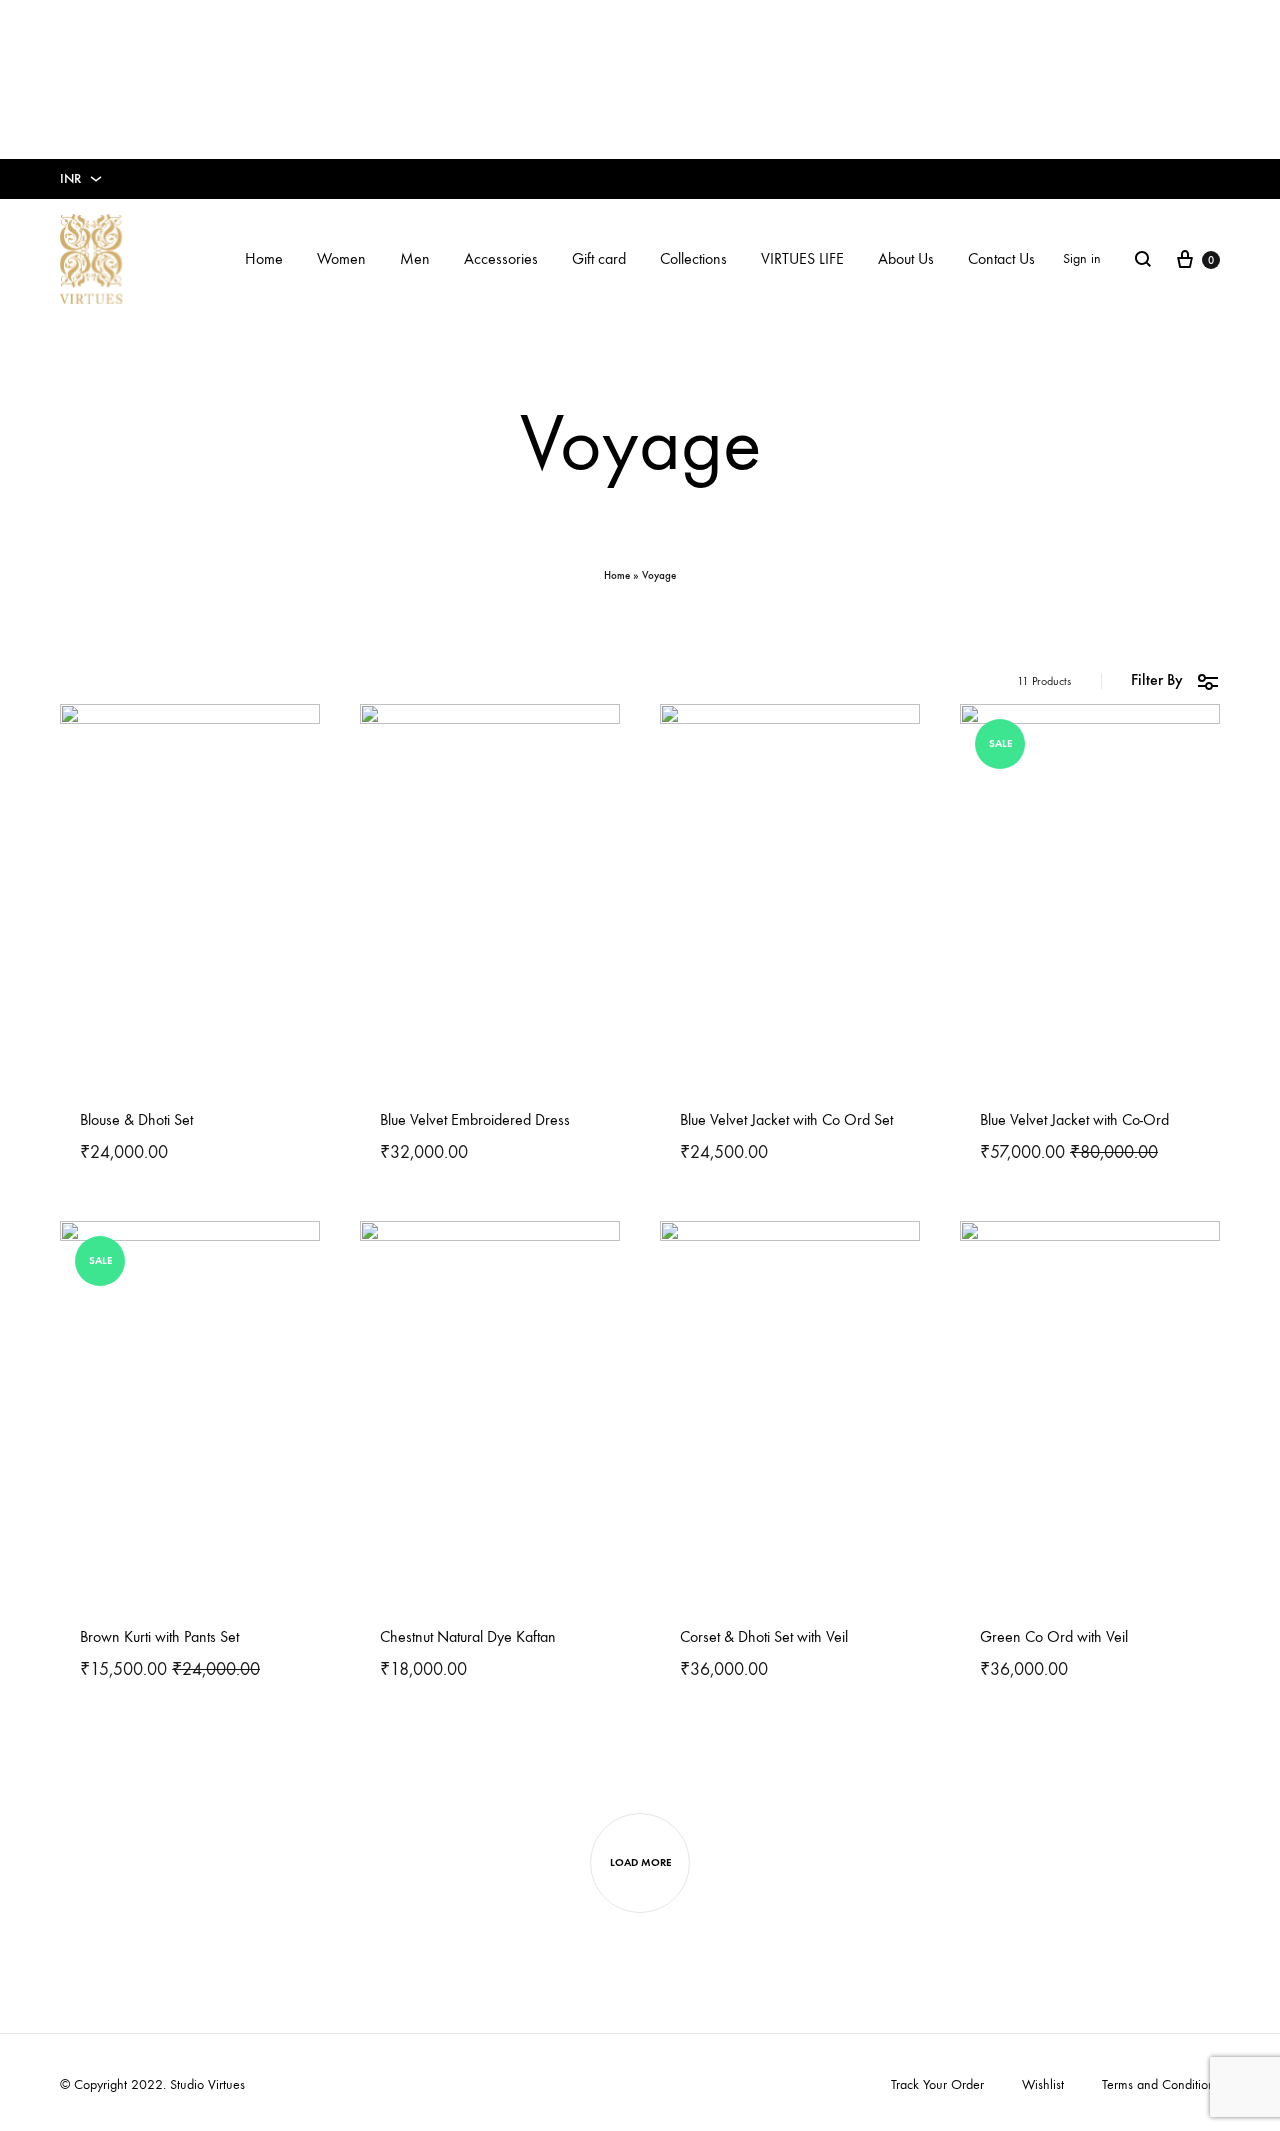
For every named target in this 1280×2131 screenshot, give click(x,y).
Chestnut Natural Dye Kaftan (468, 1636)
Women (341, 258)
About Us (906, 258)
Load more (640, 1862)
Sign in (1082, 258)
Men (415, 258)
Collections (693, 258)
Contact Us (1001, 258)
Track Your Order (937, 2084)
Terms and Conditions (1161, 2084)
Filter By (1157, 679)
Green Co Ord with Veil (1054, 1636)
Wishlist (1043, 2084)
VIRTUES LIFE (802, 258)
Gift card (599, 258)
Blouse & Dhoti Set (136, 1119)
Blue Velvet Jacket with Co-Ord (1074, 1119)
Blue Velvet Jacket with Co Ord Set (786, 1119)
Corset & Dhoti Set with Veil (764, 1636)
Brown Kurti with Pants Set (159, 1636)
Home (264, 258)
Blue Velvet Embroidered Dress (475, 1119)
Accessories (501, 258)
